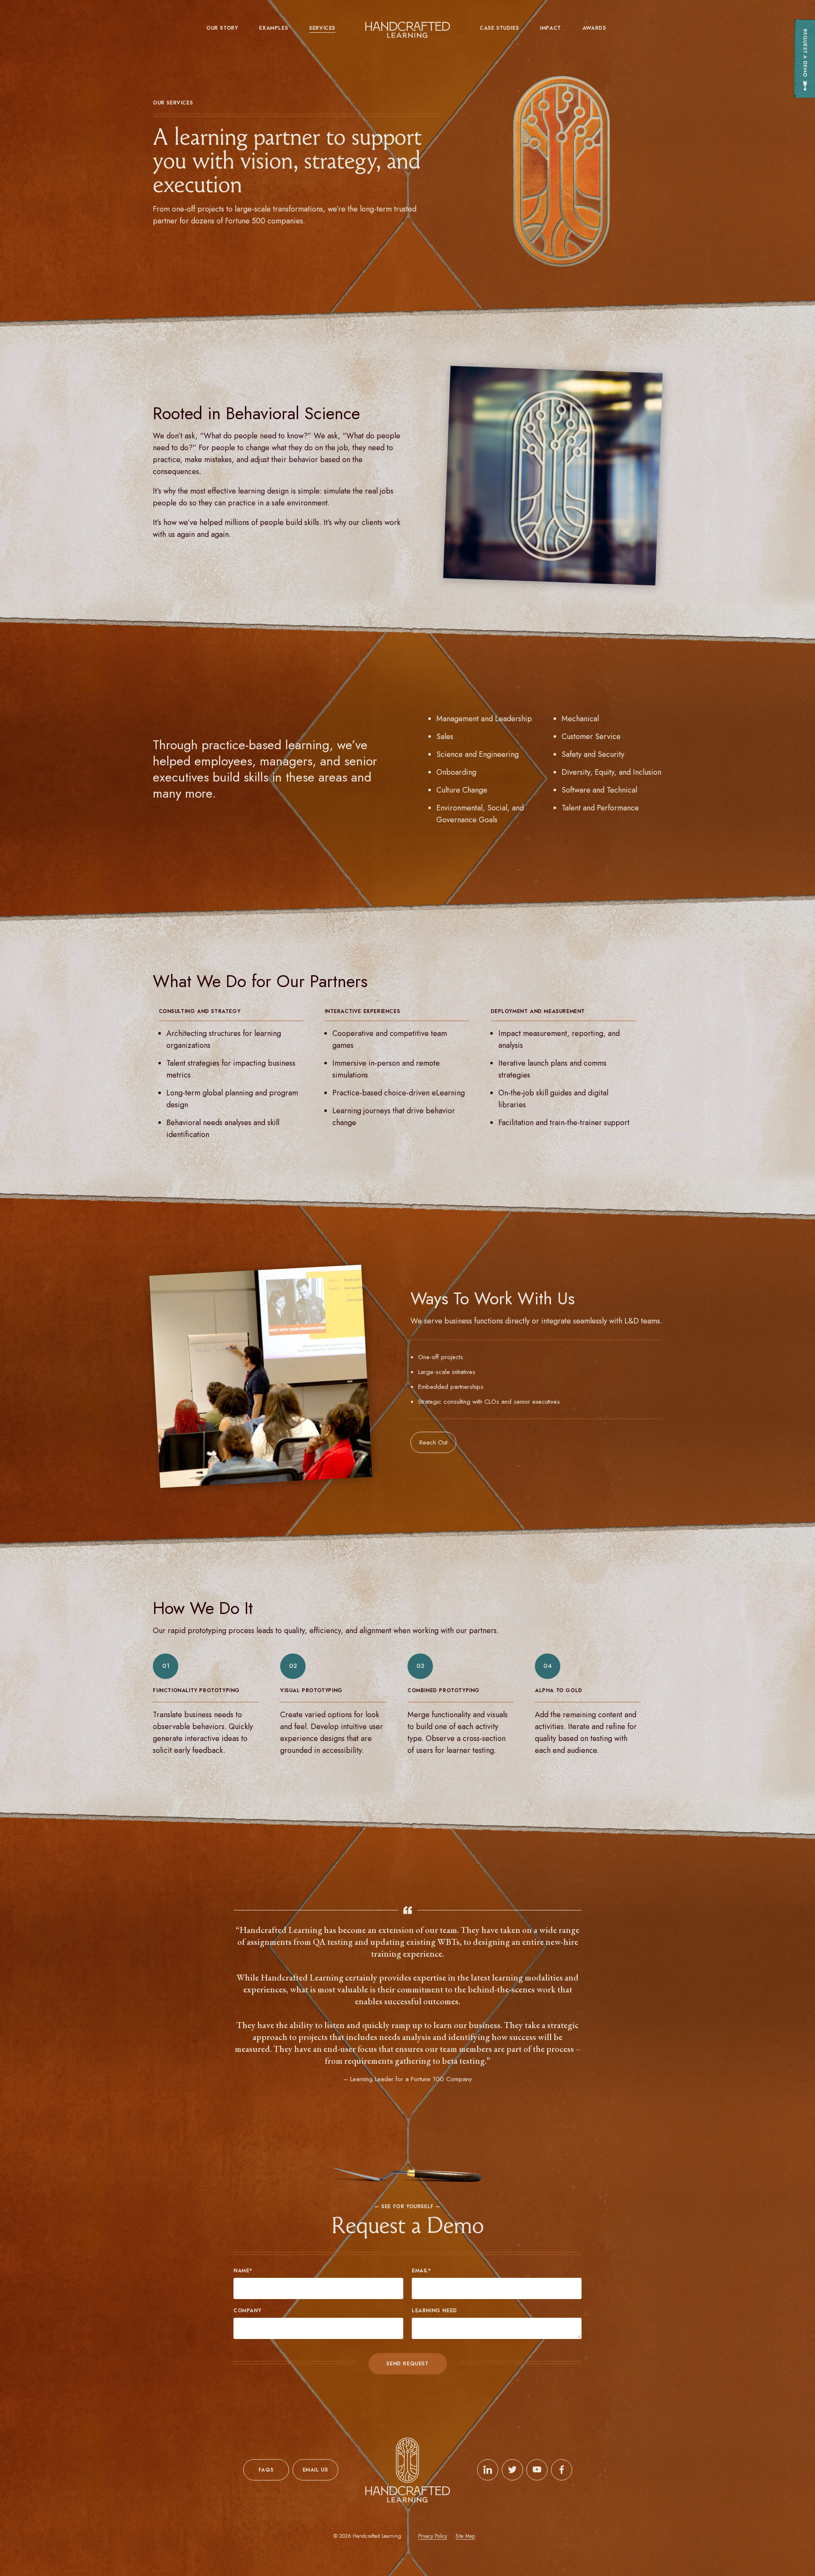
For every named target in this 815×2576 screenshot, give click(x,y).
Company (247, 2311)
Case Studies (499, 28)
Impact (551, 28)
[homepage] (407, 30)
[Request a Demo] (804, 59)
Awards (594, 28)
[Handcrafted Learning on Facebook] (562, 2470)
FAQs (266, 2470)
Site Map (465, 2536)
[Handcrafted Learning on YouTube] (537, 2470)
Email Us (315, 2470)
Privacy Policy (433, 2536)
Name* (243, 2271)
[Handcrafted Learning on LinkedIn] (488, 2470)
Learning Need (434, 2311)
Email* (422, 2271)
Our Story (222, 28)
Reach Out (433, 1442)
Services (322, 28)
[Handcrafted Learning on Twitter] (512, 2470)
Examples (273, 28)
